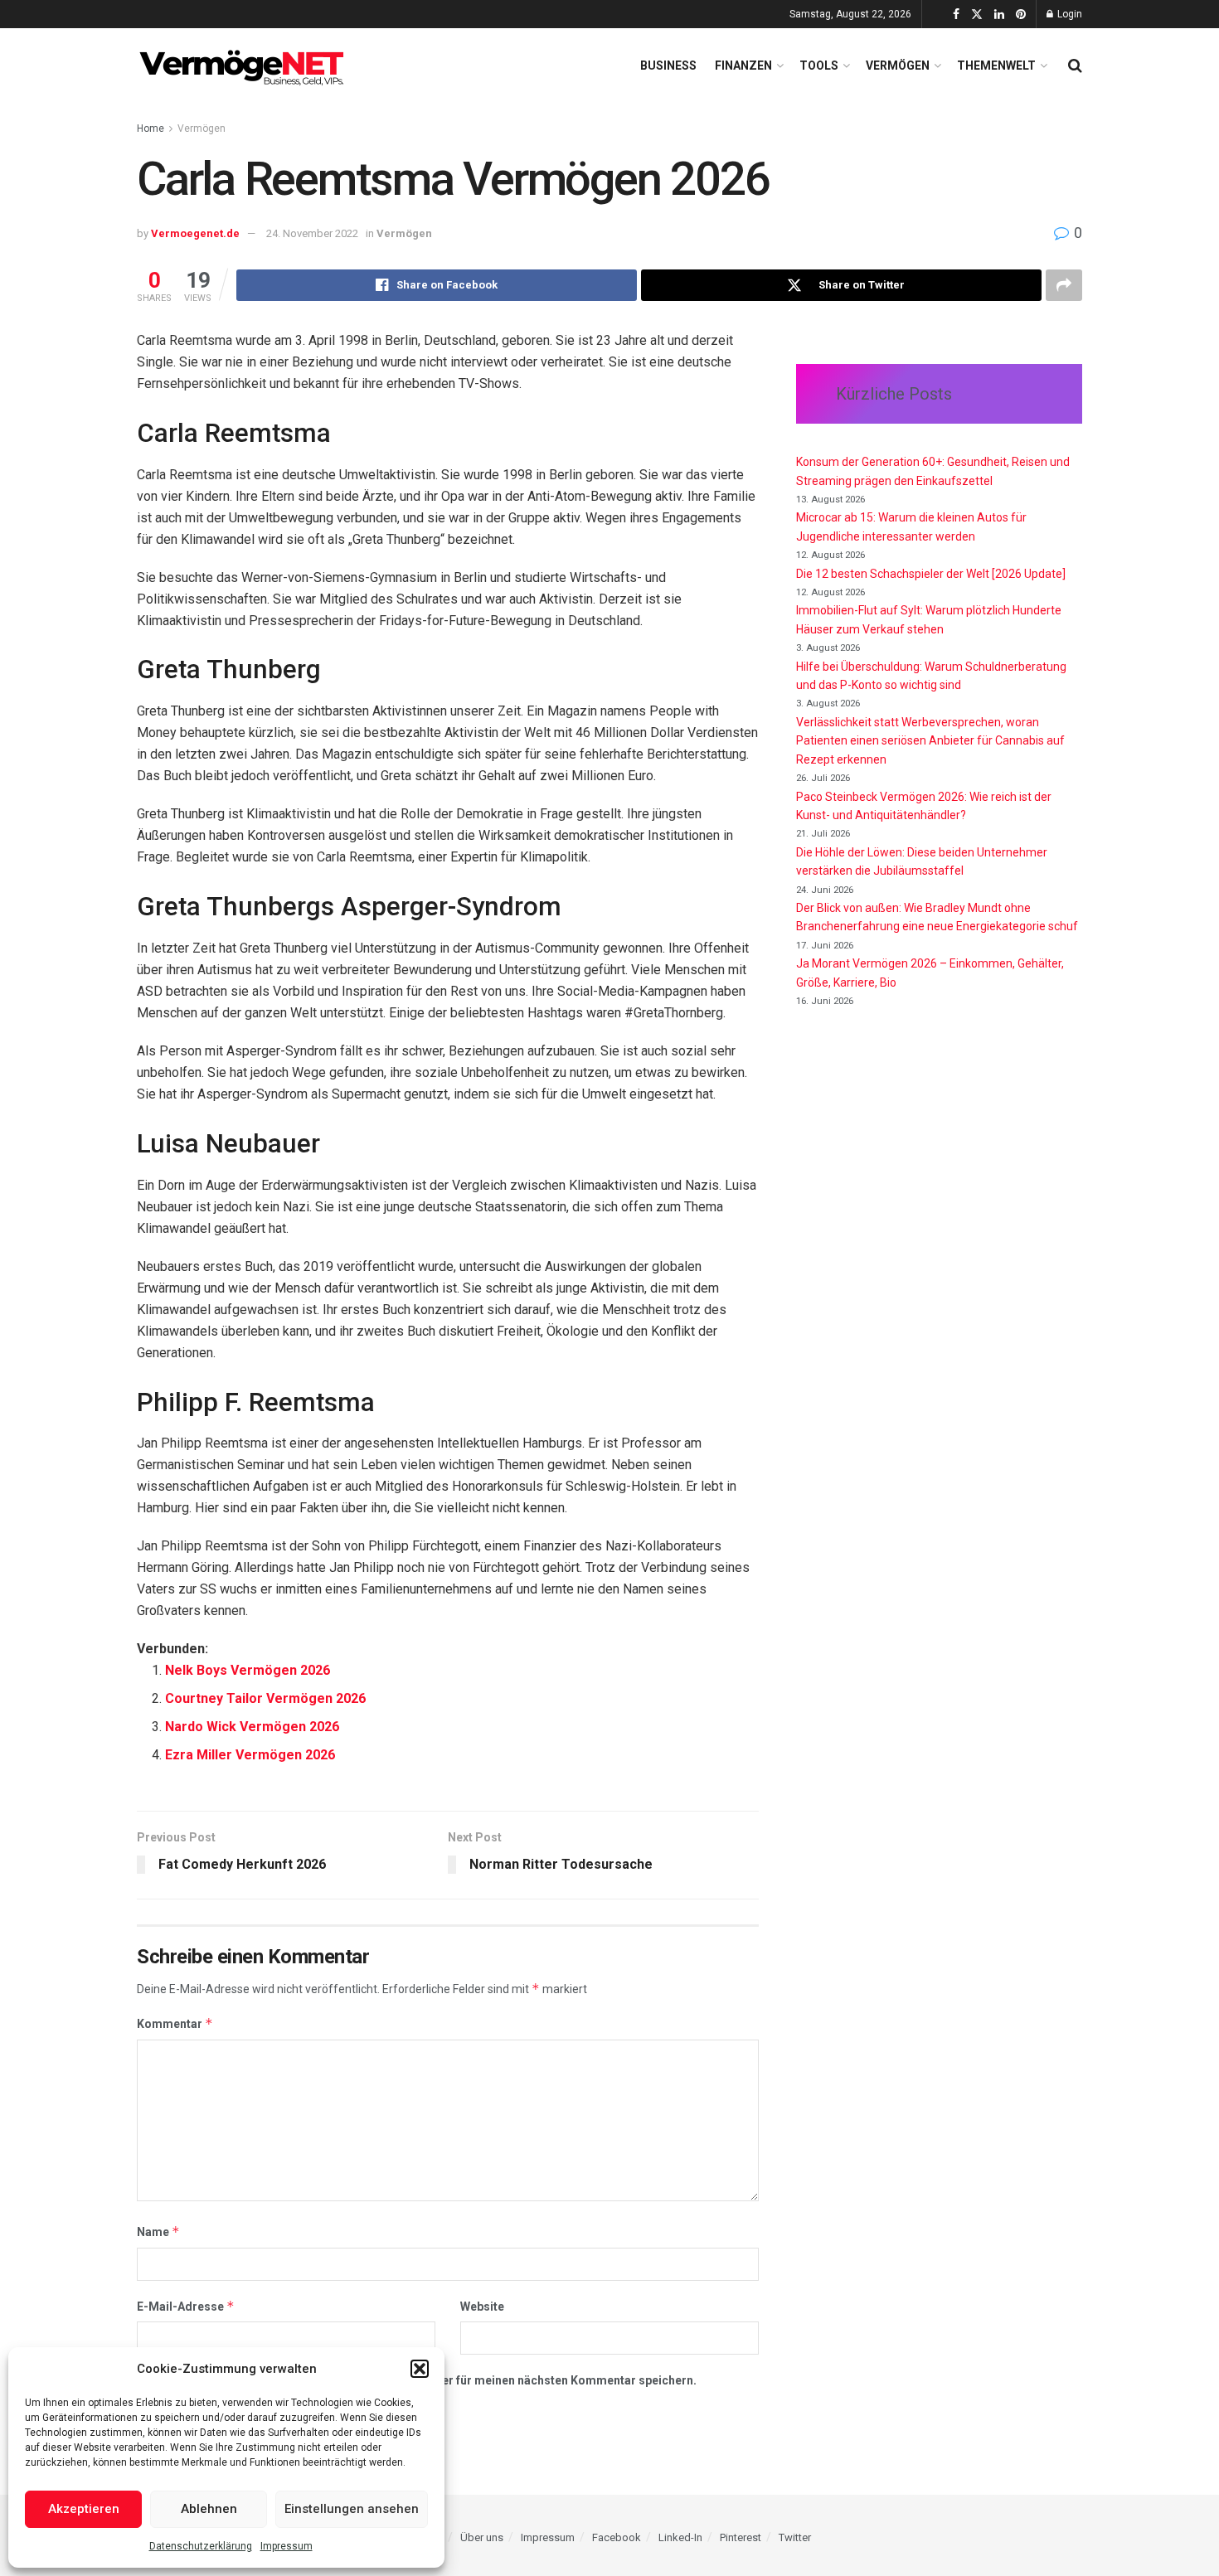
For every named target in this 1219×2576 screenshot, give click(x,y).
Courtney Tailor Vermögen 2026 (265, 1698)
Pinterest (741, 2537)
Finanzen (743, 65)
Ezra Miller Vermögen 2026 (250, 1755)
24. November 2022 (312, 233)
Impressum (287, 2546)
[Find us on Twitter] (977, 15)
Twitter (795, 2537)
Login (1068, 14)
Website (482, 2307)
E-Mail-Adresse (186, 2306)
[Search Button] (1075, 65)
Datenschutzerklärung (201, 2546)
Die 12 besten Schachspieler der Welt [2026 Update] (931, 574)
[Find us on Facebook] (956, 15)
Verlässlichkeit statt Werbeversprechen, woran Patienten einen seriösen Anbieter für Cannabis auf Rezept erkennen (930, 741)
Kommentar (175, 2023)
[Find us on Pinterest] (1021, 15)
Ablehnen (209, 2509)
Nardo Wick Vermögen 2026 (252, 1727)
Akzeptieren (84, 2509)
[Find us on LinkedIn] (999, 15)
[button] (420, 2369)
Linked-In (680, 2537)
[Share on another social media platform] (1064, 285)
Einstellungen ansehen (352, 2509)
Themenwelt (996, 65)
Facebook (617, 2537)
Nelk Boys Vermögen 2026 (248, 1670)
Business (668, 65)
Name (158, 2232)
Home (151, 129)
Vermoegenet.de (195, 233)
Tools (819, 65)
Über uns (482, 2537)
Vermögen (898, 65)
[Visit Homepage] (245, 65)
